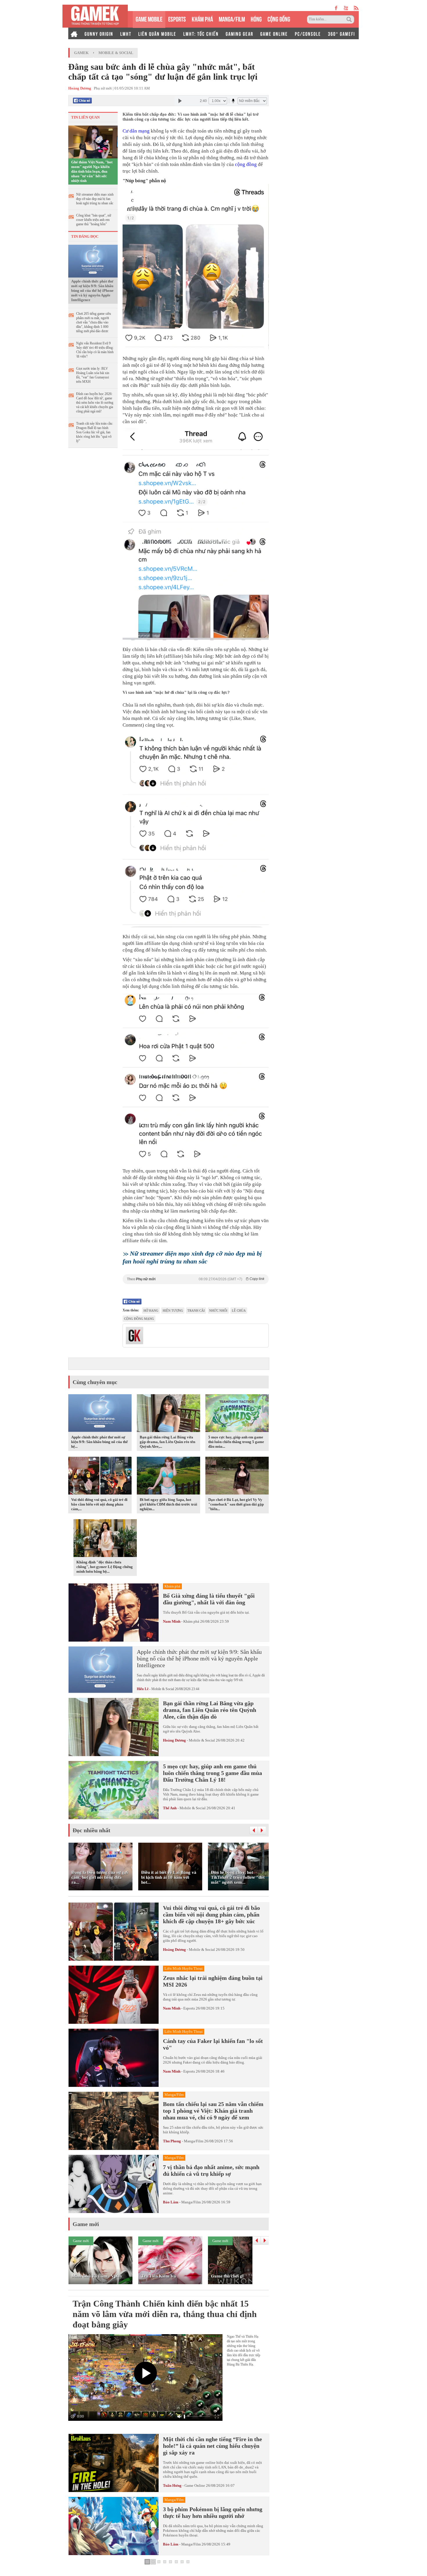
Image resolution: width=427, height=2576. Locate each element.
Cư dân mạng (136, 131)
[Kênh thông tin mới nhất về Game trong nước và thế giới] (95, 16)
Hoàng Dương (174, 1740)
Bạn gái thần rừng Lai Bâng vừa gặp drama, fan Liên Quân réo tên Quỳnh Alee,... (167, 1442)
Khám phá (191, 1621)
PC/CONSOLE (308, 33)
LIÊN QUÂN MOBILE (157, 33)
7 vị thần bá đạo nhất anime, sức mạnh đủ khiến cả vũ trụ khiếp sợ (211, 2170)
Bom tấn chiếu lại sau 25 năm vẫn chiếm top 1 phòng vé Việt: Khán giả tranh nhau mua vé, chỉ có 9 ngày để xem (213, 2111)
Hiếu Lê (143, 1689)
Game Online (195, 2485)
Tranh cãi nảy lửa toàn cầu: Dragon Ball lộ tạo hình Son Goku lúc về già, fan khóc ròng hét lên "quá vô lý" (95, 432)
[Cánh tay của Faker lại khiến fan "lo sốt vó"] (114, 2058)
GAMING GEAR (239, 33)
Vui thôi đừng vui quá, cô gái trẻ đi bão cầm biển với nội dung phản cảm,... (99, 1504)
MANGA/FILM (232, 18)
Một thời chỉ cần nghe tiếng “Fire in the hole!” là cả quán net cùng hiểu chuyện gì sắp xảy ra (212, 2446)
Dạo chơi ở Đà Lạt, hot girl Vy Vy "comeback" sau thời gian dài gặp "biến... (236, 1504)
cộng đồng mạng (139, 1319)
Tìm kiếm (350, 19)
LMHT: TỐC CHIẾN (201, 33)
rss (356, 8)
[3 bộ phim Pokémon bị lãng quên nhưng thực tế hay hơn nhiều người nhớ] (114, 2526)
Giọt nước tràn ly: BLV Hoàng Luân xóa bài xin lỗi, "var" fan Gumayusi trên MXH (93, 375)
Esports (189, 2008)
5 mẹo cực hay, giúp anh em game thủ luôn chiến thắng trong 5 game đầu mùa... (236, 1442)
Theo (196, 1279)
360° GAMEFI (341, 33)
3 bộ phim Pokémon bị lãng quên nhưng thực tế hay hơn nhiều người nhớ (213, 2512)
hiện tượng (173, 1311)
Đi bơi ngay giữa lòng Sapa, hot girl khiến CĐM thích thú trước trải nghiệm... (168, 1504)
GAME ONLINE (274, 33)
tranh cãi (196, 1311)
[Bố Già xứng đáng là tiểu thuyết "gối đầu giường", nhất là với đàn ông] (114, 1613)
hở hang (151, 1311)
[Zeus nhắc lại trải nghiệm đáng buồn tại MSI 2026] (114, 1995)
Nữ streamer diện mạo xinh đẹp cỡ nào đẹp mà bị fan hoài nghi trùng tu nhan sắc (95, 199)
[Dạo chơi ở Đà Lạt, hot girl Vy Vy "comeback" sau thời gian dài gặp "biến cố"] (237, 1476)
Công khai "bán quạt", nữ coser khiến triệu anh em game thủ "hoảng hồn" (94, 220)
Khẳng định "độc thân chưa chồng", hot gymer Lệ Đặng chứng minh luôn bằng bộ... (105, 1567)
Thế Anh (170, 1808)
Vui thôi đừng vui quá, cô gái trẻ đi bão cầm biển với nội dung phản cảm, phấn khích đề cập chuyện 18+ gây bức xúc (211, 1914)
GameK (81, 53)
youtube (346, 8)
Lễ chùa (239, 1311)
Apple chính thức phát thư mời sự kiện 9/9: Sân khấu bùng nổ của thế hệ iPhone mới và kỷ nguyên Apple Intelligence (92, 291)
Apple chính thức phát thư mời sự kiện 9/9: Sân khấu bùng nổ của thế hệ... (99, 1442)
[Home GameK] (74, 33)
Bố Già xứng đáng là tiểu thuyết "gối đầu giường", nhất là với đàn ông (209, 1599)
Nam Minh (172, 1621)
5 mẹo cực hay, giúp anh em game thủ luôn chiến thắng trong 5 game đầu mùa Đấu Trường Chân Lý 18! (212, 1773)
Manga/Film (194, 2141)
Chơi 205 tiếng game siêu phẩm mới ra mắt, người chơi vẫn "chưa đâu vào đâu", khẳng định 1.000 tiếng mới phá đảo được (94, 322)
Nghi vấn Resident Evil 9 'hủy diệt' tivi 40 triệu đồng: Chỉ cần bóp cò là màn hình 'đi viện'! (95, 350)
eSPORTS (177, 18)
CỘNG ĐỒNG (279, 18)
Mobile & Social (116, 53)
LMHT (126, 33)
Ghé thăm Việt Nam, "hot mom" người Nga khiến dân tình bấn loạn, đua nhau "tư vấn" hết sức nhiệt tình (92, 171)
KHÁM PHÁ (202, 18)
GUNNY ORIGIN (99, 33)
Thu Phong (172, 2141)
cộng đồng (246, 164)
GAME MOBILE (149, 18)
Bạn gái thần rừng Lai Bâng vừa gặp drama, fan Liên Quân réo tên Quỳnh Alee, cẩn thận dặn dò (210, 1710)
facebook (336, 8)
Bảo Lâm (171, 2202)
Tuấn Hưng (172, 2485)
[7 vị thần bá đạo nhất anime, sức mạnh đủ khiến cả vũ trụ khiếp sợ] (114, 2184)
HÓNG (256, 18)
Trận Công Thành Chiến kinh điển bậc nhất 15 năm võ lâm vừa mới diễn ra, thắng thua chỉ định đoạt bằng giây (165, 2314)
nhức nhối (218, 1311)
